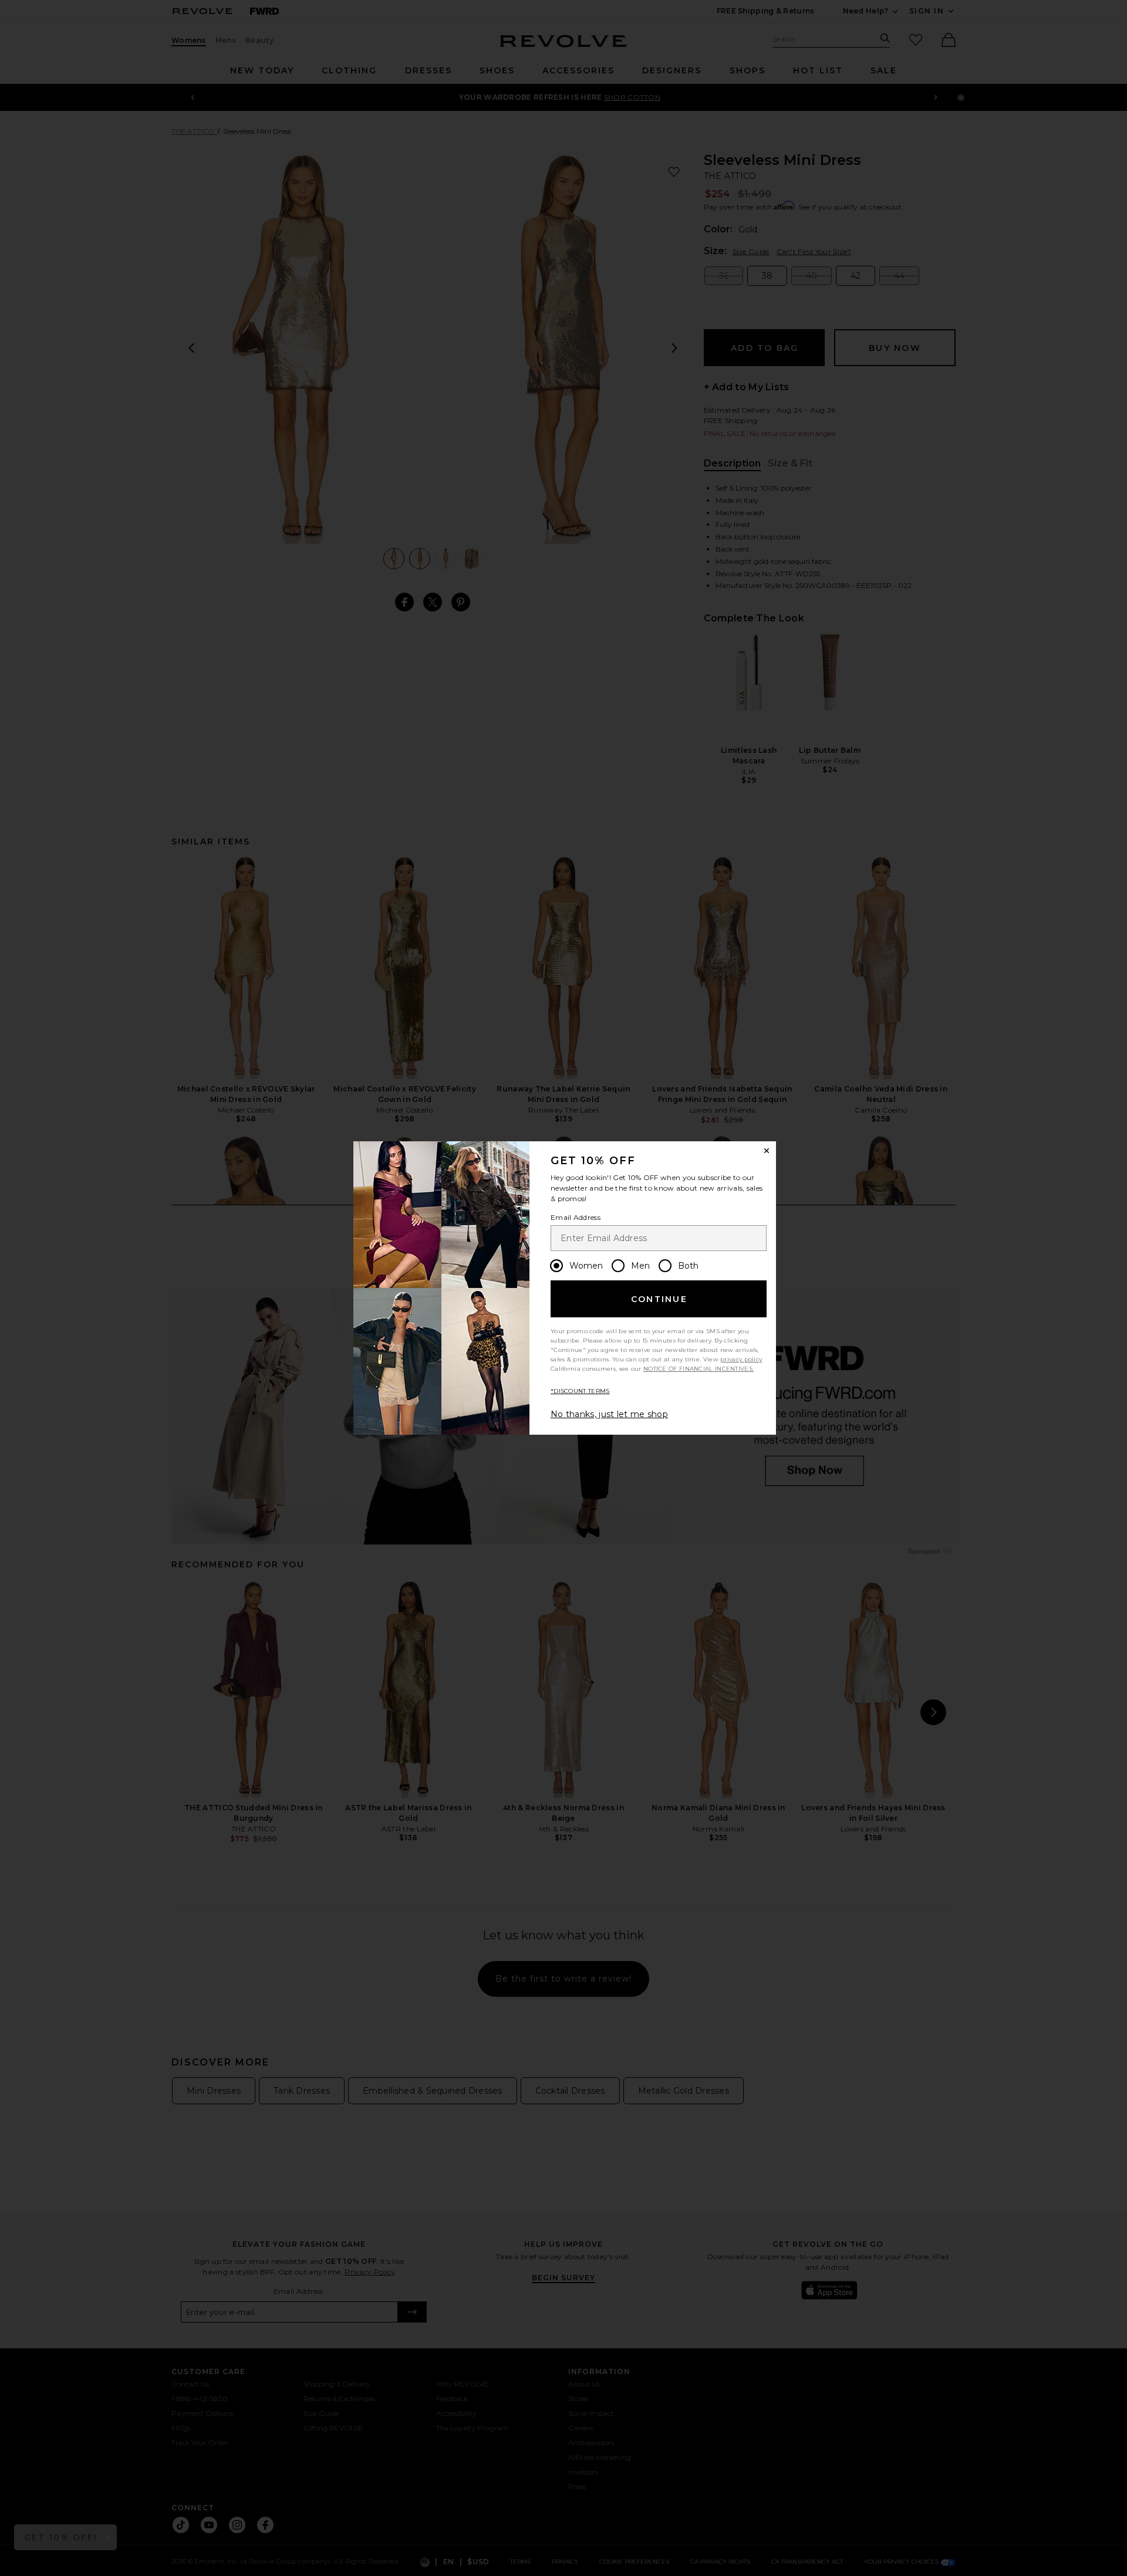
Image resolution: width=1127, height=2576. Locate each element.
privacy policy (741, 1359)
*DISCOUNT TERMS (580, 1391)
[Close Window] (767, 1151)
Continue (659, 1299)
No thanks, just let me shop (609, 1414)
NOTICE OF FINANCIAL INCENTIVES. (699, 1369)
